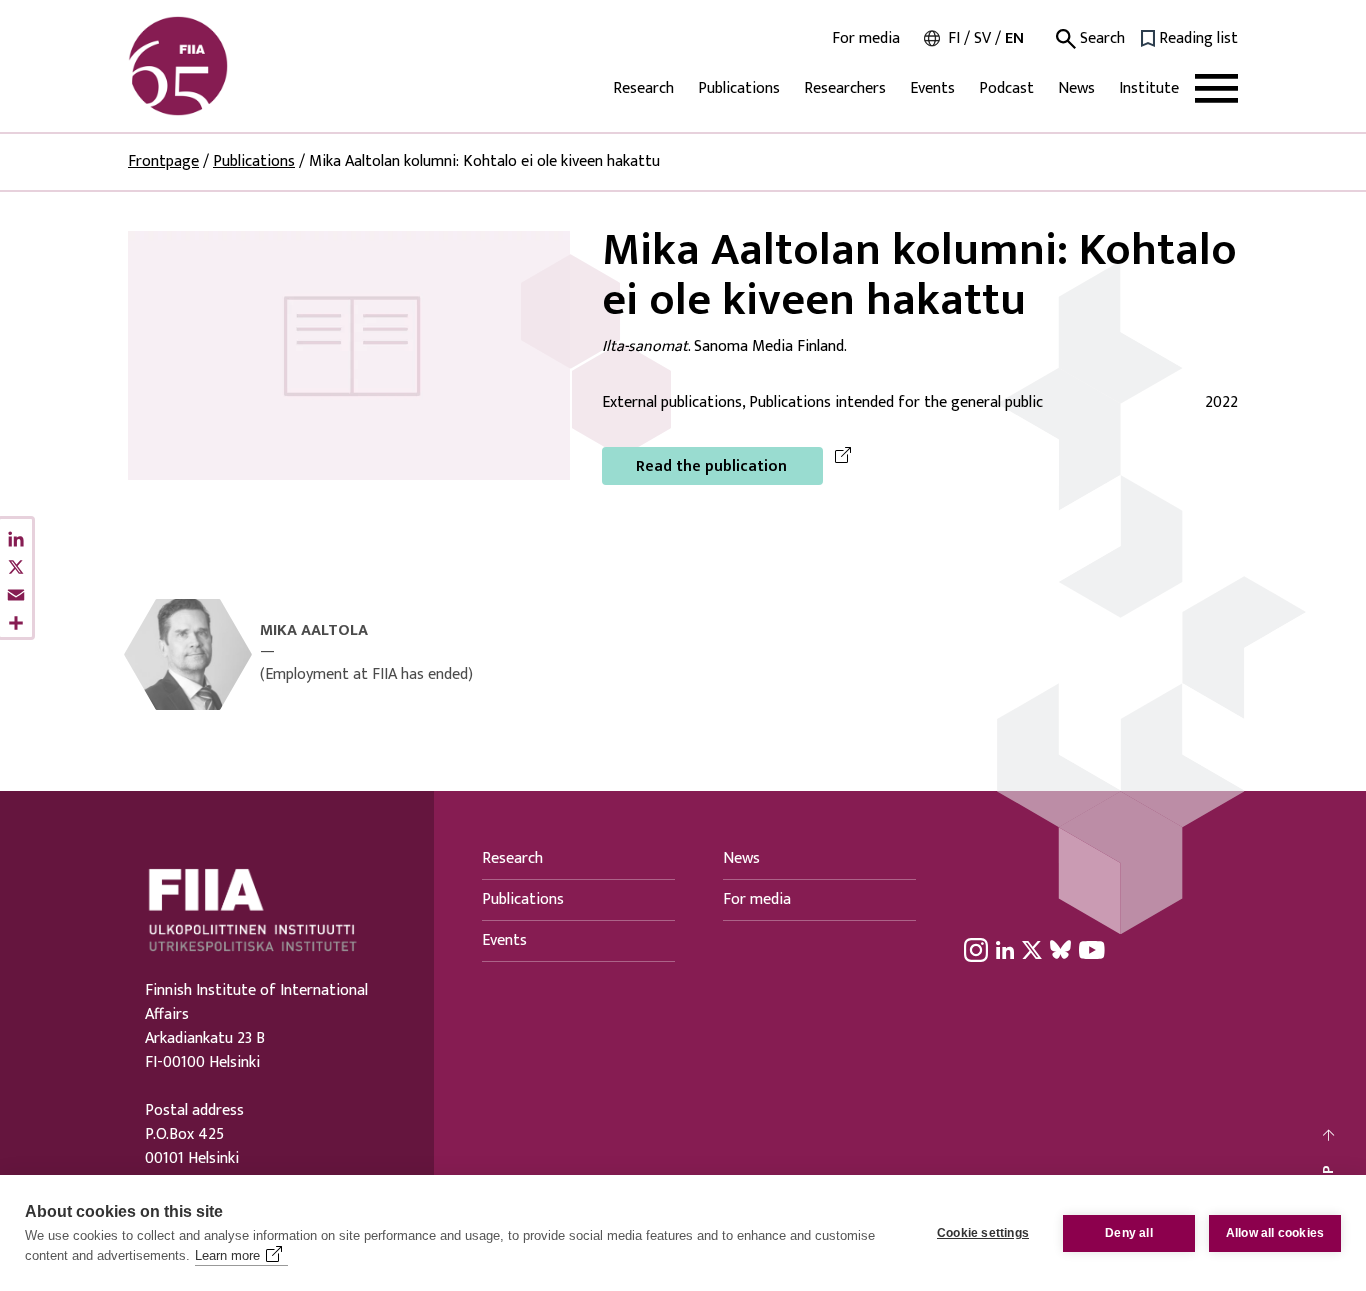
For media (866, 39)
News (1076, 88)
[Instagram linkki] (976, 949)
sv (982, 38)
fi (954, 38)
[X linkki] (1032, 949)
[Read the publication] (349, 354)
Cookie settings (983, 1233)
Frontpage (163, 161)
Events (932, 88)
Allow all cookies (1275, 1233)
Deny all (1129, 1233)
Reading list (1198, 39)
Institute (1149, 88)
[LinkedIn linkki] (1005, 949)
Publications (739, 88)
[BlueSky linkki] (1060, 949)
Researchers (845, 88)
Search (1100, 39)
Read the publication (711, 466)
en (1014, 38)
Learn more (227, 1255)
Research (643, 88)
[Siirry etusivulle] (224, 66)
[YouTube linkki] (1092, 949)
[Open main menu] (1216, 88)
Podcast (1006, 88)
